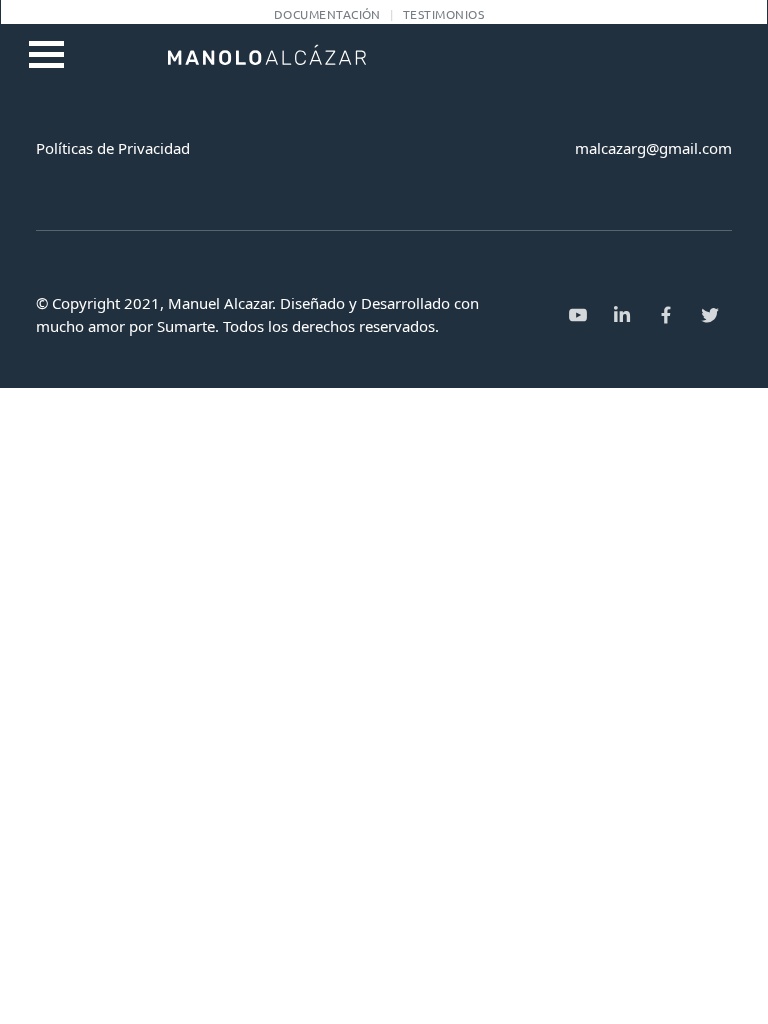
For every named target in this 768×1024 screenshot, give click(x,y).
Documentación (327, 14)
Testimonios (443, 14)
